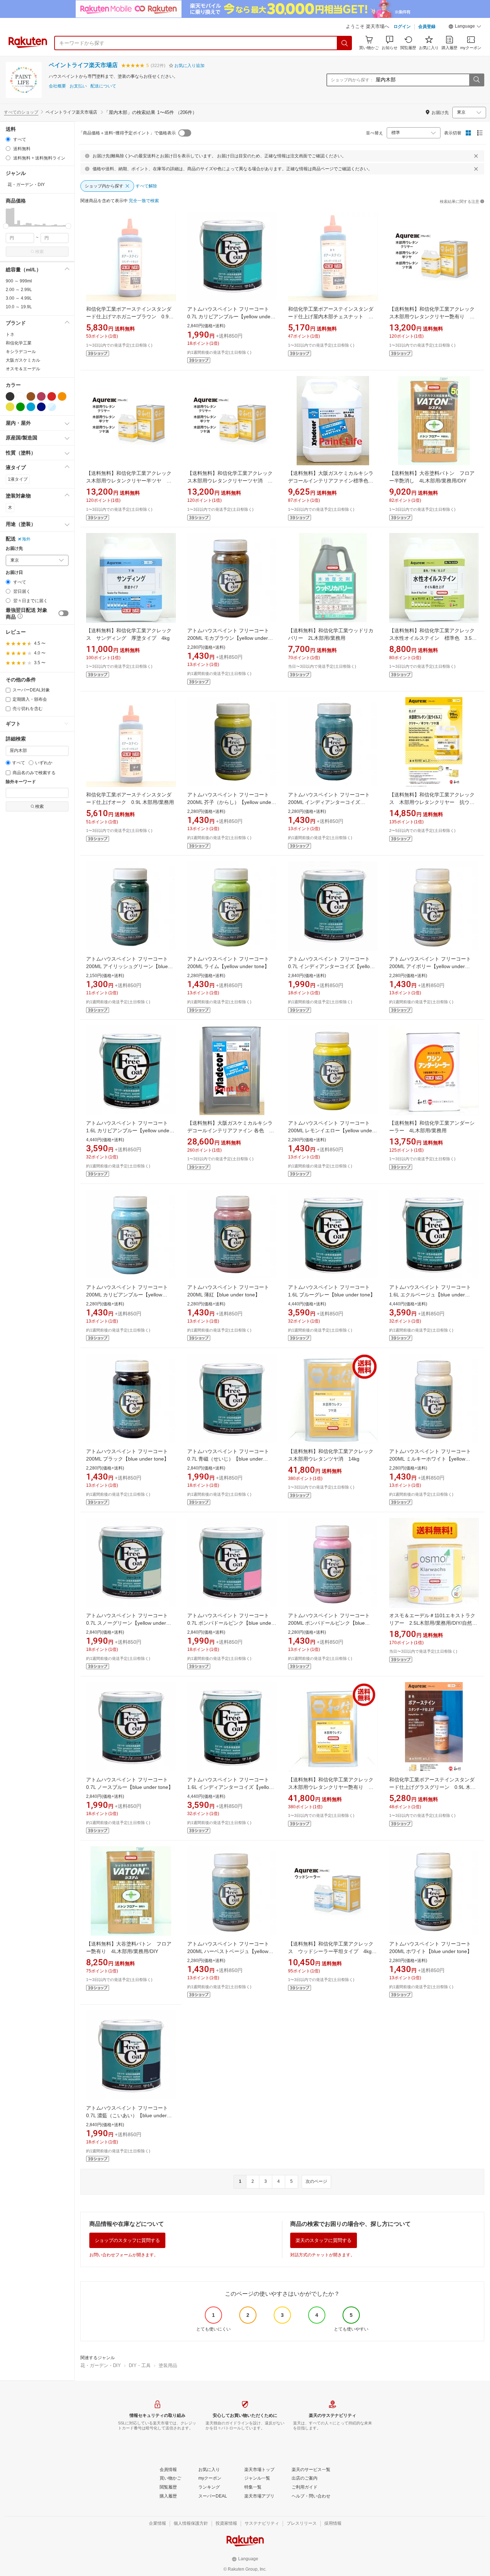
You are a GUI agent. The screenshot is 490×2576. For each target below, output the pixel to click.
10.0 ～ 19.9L (19, 307)
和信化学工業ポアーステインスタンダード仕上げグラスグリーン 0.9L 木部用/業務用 (432, 1787)
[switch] (63, 613)
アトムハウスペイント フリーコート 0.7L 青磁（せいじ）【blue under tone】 (231, 1459)
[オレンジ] (62, 396)
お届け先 (14, 549)
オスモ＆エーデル (23, 369)
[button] (465, 27)
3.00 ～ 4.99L (19, 298)
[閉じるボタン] (476, 156)
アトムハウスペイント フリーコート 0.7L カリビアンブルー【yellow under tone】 (231, 316)
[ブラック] (10, 396)
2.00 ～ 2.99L (19, 290)
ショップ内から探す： (352, 80)
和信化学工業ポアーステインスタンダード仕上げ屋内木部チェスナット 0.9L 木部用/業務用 (331, 316)
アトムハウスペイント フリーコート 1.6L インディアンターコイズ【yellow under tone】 (231, 1787)
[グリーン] (20, 407)
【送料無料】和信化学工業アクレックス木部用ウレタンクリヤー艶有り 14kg (331, 1787)
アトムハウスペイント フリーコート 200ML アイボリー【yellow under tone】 (433, 966)
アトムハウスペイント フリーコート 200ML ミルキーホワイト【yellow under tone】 (433, 1459)
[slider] (6, 226)
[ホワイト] (20, 396)
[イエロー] (10, 407)
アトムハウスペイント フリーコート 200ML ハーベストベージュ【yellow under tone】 (231, 1951)
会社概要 (57, 86)
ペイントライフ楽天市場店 (83, 65)
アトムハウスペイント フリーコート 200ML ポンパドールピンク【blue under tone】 (331, 1623)
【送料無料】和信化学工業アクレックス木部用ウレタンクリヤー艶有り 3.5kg (432, 316)
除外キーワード (21, 782)
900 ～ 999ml (19, 281)
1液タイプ (18, 479)
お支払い (78, 86)
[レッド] (52, 396)
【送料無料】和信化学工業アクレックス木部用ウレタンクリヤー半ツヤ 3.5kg (129, 481)
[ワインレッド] (41, 396)
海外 (26, 539)
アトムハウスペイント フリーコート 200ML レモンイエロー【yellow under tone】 (331, 1130)
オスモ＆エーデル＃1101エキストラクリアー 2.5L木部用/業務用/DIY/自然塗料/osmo (433, 1623)
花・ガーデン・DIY (101, 2365)
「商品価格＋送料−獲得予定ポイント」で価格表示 (127, 133)
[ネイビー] (41, 407)
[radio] (8, 139)
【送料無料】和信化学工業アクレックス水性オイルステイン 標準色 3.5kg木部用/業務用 (433, 638)
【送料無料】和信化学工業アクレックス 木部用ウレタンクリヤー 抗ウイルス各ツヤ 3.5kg (432, 802)
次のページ (316, 2181)
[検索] (345, 43)
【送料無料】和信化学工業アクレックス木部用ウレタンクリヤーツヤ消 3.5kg (230, 481)
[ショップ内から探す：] (476, 80)
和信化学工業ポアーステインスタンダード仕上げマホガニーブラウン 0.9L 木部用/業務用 (129, 316)
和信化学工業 (19, 343)
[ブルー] (31, 407)
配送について (103, 86)
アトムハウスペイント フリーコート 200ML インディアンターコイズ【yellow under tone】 (331, 802)
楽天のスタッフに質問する (324, 2240)
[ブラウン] (31, 396)
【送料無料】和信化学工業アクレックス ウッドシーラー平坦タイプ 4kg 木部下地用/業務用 (332, 1951)
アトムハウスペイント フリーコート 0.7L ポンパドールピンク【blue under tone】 (231, 1623)
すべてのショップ (21, 112)
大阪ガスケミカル (23, 360)
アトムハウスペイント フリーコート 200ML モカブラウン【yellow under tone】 (231, 638)
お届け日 (14, 573)
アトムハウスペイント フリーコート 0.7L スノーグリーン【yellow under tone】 (129, 1623)
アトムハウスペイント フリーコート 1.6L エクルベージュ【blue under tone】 (433, 1295)
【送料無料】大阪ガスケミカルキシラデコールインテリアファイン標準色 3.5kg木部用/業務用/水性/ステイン (331, 481)
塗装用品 (168, 2365)
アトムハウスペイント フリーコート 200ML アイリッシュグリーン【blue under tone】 (129, 966)
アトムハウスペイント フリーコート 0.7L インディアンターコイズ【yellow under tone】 (331, 966)
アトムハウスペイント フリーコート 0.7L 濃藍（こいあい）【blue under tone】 (129, 2115)
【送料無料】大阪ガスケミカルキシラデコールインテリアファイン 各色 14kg (230, 1130)
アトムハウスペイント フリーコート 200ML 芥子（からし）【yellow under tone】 (231, 802)
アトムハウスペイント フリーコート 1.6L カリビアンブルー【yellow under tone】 (129, 1130)
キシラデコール (21, 352)
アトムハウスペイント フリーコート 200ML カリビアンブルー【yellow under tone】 (129, 1295)
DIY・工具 (140, 2365)
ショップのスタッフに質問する (127, 2240)
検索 (39, 252)
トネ (10, 334)
